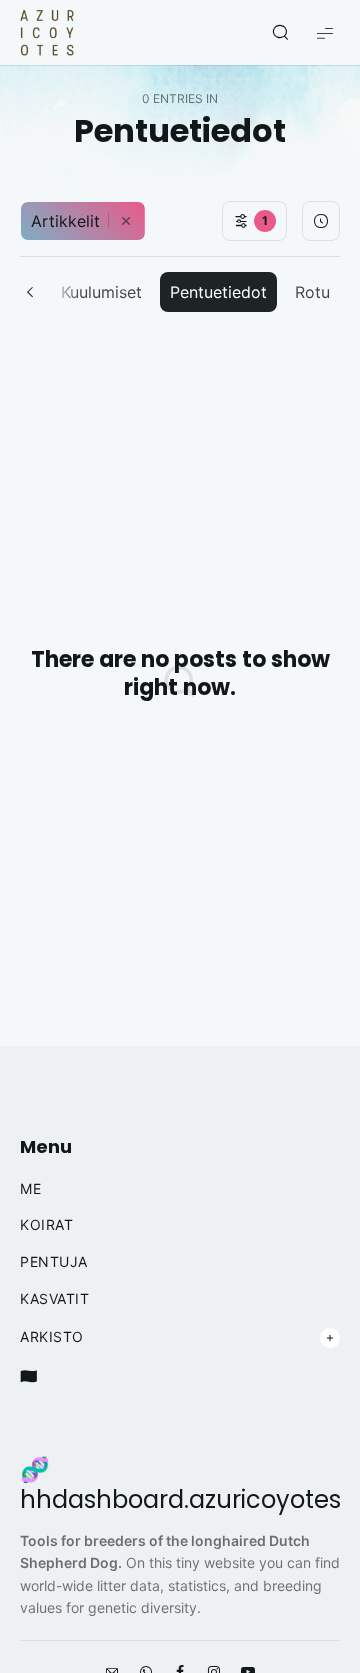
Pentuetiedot (218, 292)
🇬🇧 (29, 1376)
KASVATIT (54, 1299)
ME (30, 1189)
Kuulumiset (101, 292)
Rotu (312, 292)
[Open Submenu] (330, 1338)
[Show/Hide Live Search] (280, 33)
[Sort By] (321, 221)
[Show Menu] (325, 32)
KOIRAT (46, 1225)
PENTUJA (54, 1262)
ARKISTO (52, 1337)
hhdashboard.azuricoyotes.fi (190, 1500)
